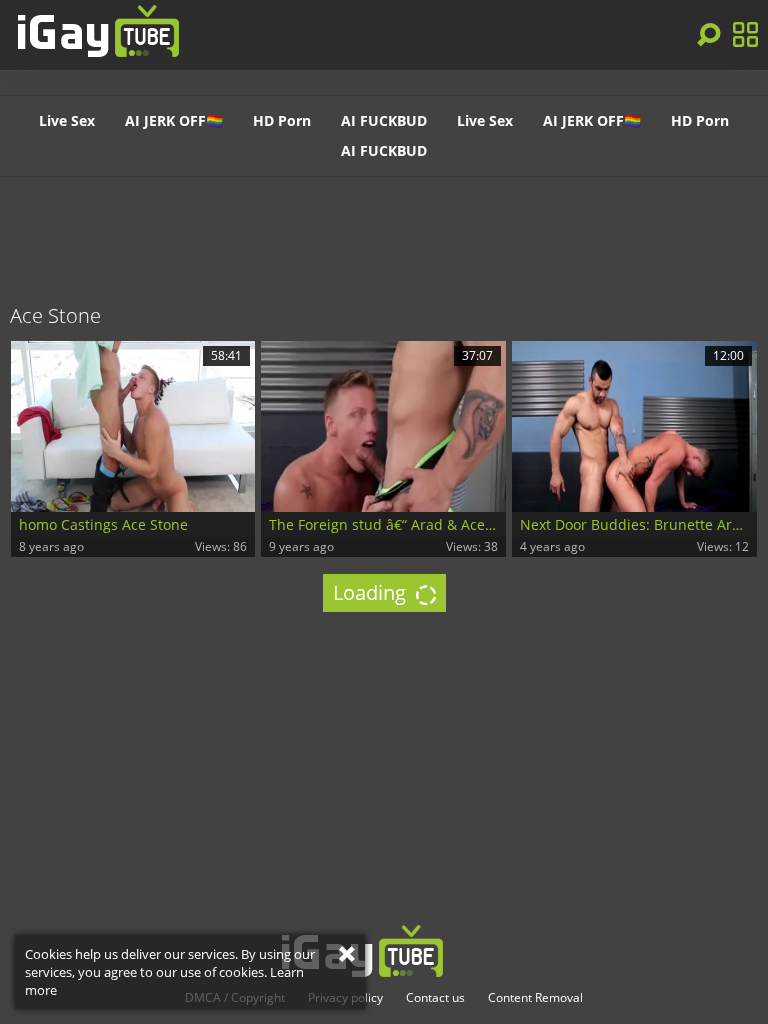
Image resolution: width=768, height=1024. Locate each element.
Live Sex (67, 120)
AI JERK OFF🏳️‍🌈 (174, 120)
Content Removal (535, 998)
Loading (372, 592)
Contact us (435, 998)
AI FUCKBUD (384, 120)
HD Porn (282, 120)
